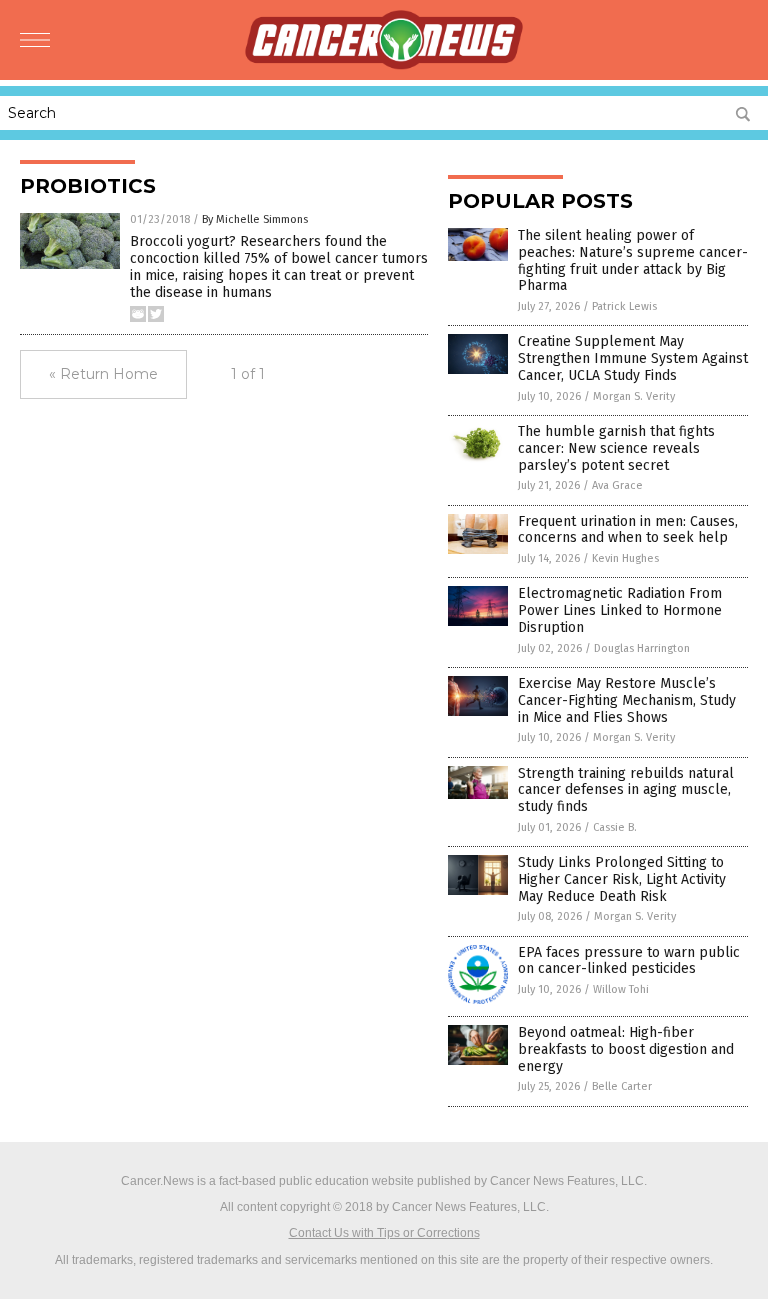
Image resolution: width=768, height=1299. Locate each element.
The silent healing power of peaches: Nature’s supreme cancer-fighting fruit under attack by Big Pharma (633, 260)
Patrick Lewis (624, 306)
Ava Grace (617, 485)
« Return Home (103, 374)
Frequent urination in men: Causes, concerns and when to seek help (628, 530)
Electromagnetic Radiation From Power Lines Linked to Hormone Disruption (620, 610)
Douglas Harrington (642, 648)
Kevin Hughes (625, 558)
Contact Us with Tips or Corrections (384, 1233)
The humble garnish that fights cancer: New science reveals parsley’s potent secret (616, 448)
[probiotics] (384, 66)
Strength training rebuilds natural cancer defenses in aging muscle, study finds (626, 790)
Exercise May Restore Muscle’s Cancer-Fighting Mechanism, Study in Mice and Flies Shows (627, 700)
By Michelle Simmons (255, 219)
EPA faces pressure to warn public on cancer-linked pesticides (629, 961)
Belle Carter (622, 1086)
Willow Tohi (621, 989)
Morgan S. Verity (634, 396)
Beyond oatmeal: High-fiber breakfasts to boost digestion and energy (626, 1049)
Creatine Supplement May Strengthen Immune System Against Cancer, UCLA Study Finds (633, 358)
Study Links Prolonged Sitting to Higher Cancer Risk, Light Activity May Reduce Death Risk (622, 879)
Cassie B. (615, 827)
